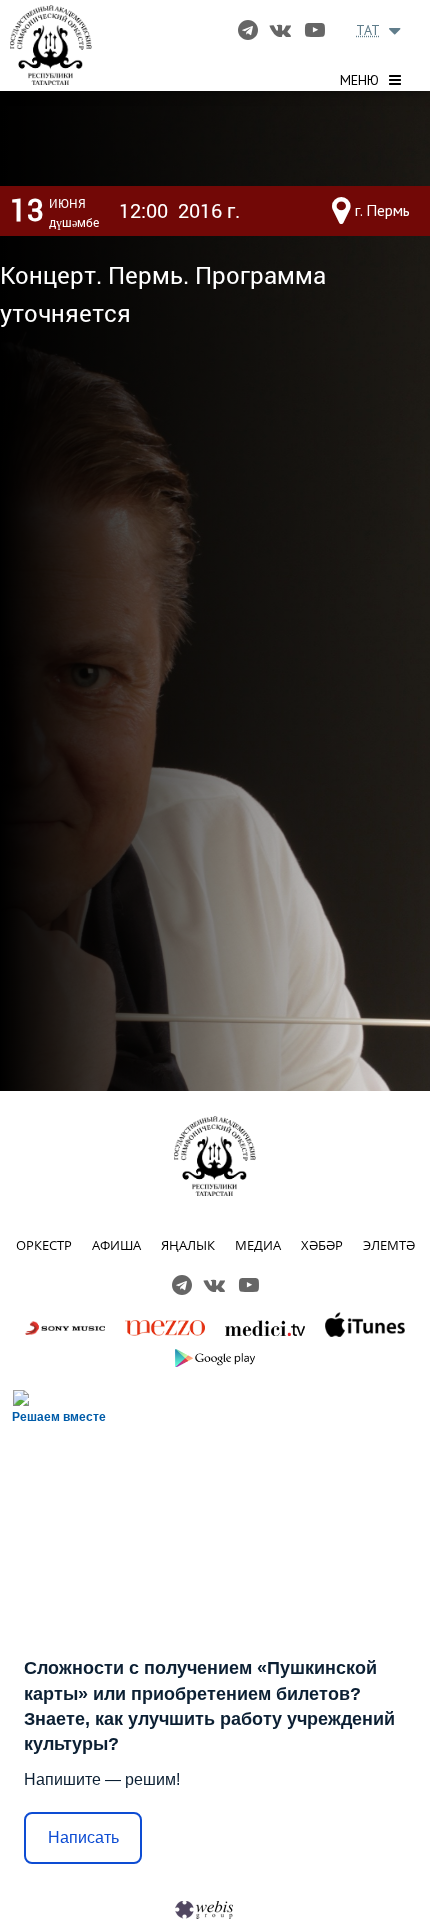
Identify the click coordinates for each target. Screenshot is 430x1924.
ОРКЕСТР (44, 1245)
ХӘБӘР (322, 1245)
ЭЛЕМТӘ (389, 1245)
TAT (368, 30)
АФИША (116, 1245)
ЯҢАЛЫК (188, 1245)
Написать (83, 1837)
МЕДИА (258, 1245)
